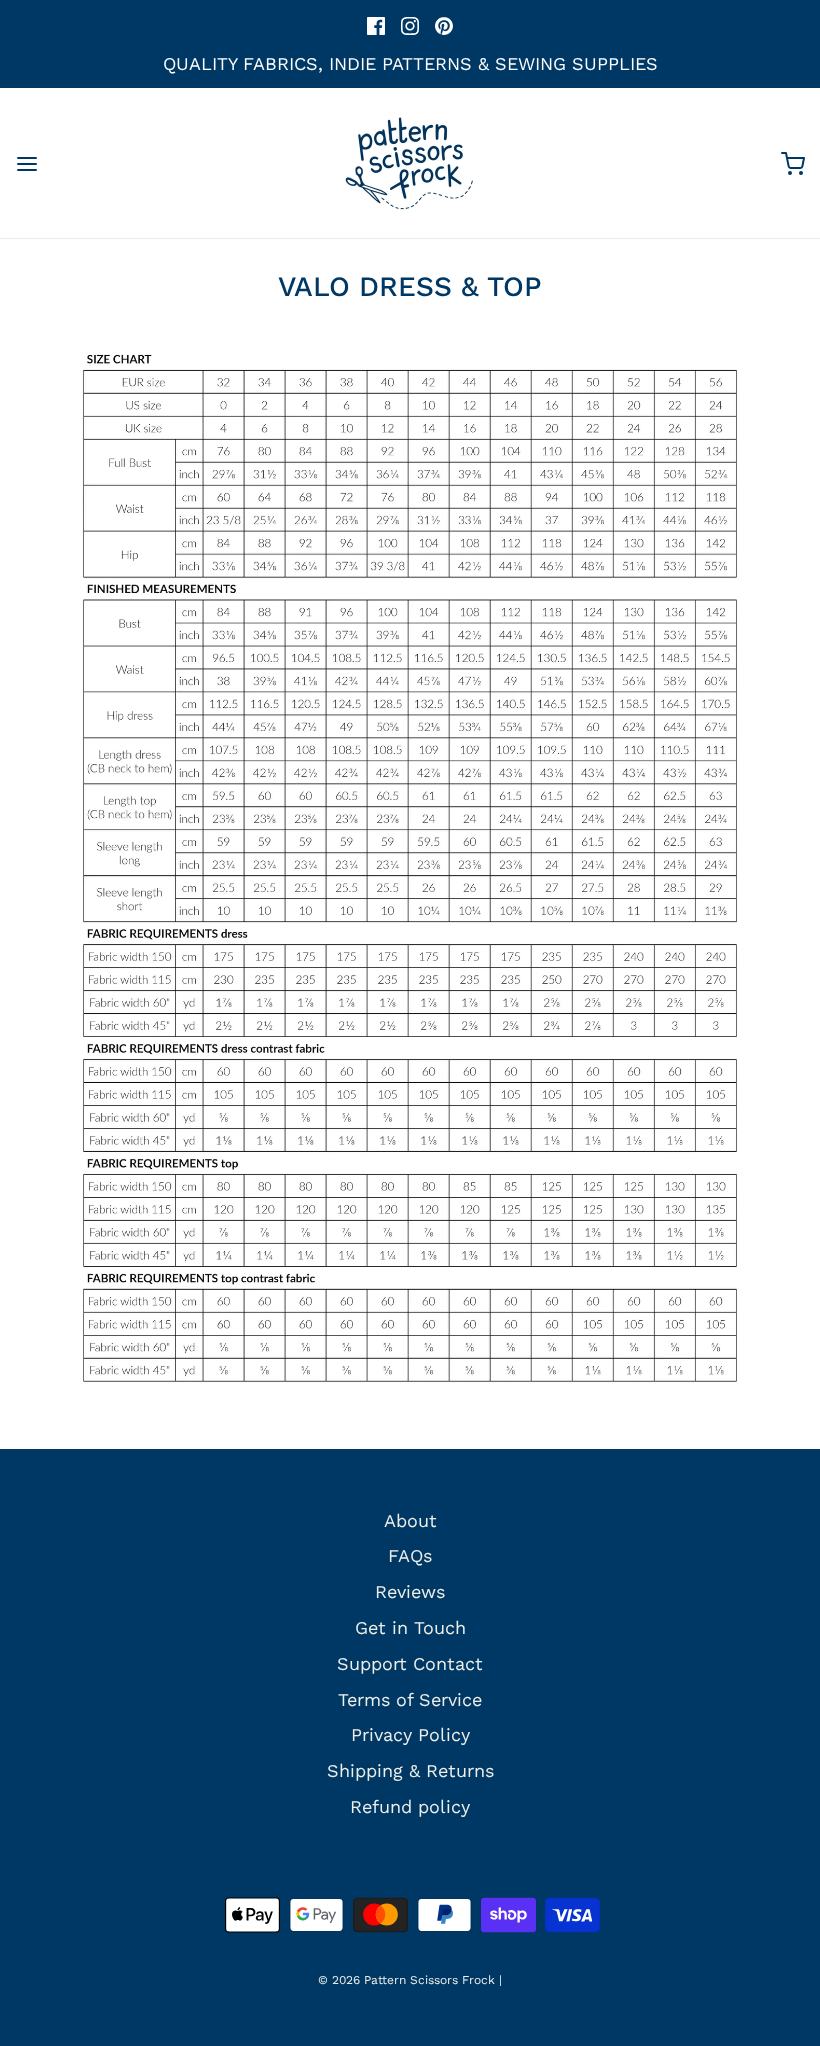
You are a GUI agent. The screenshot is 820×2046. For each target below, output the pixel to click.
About (410, 1520)
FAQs (410, 1555)
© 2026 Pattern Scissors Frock (406, 1980)
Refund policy (410, 1806)
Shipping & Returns (410, 1770)
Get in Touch (410, 1627)
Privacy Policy (410, 1734)
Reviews (410, 1591)
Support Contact (410, 1663)
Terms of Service (410, 1699)
